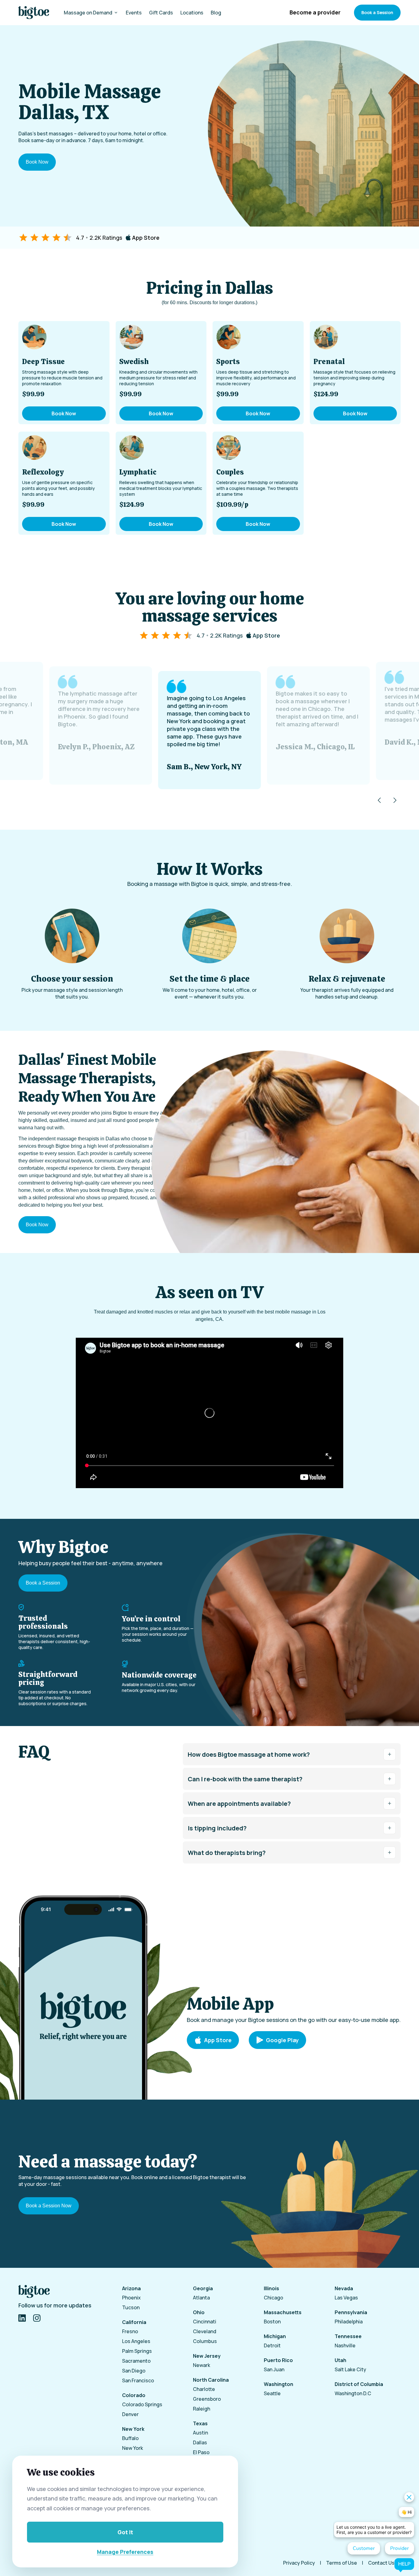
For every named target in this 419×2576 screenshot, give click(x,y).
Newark (202, 2365)
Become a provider (315, 12)
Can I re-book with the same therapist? (245, 1779)
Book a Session (377, 12)
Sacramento (136, 2361)
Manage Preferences (125, 2552)
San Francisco (138, 2380)
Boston (272, 2322)
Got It (125, 2532)
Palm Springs (137, 2351)
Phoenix (131, 2298)
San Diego (134, 2371)
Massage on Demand (88, 13)
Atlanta (201, 2298)
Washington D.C (353, 2393)
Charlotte (204, 2389)
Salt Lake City (350, 2369)
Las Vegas (346, 2298)
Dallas (200, 2442)
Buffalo (130, 2438)
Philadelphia (349, 2322)
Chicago (273, 2298)
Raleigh (202, 2409)
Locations (192, 13)
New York (133, 2448)
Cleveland (205, 2331)
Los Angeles (136, 2341)
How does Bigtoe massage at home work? (249, 1754)
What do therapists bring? (227, 1853)
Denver (130, 2414)
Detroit (272, 2345)
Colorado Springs (142, 2404)
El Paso (201, 2452)
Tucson (131, 2307)
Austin (200, 2433)
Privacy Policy (299, 2563)
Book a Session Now (49, 2206)
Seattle (272, 2393)
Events (134, 13)
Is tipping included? (217, 1828)
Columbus (205, 2341)
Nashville (345, 2345)
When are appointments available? (239, 1804)
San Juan (274, 2369)
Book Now (37, 162)
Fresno (130, 2331)
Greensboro (207, 2399)
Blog (216, 13)
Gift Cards (161, 13)
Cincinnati (205, 2322)
